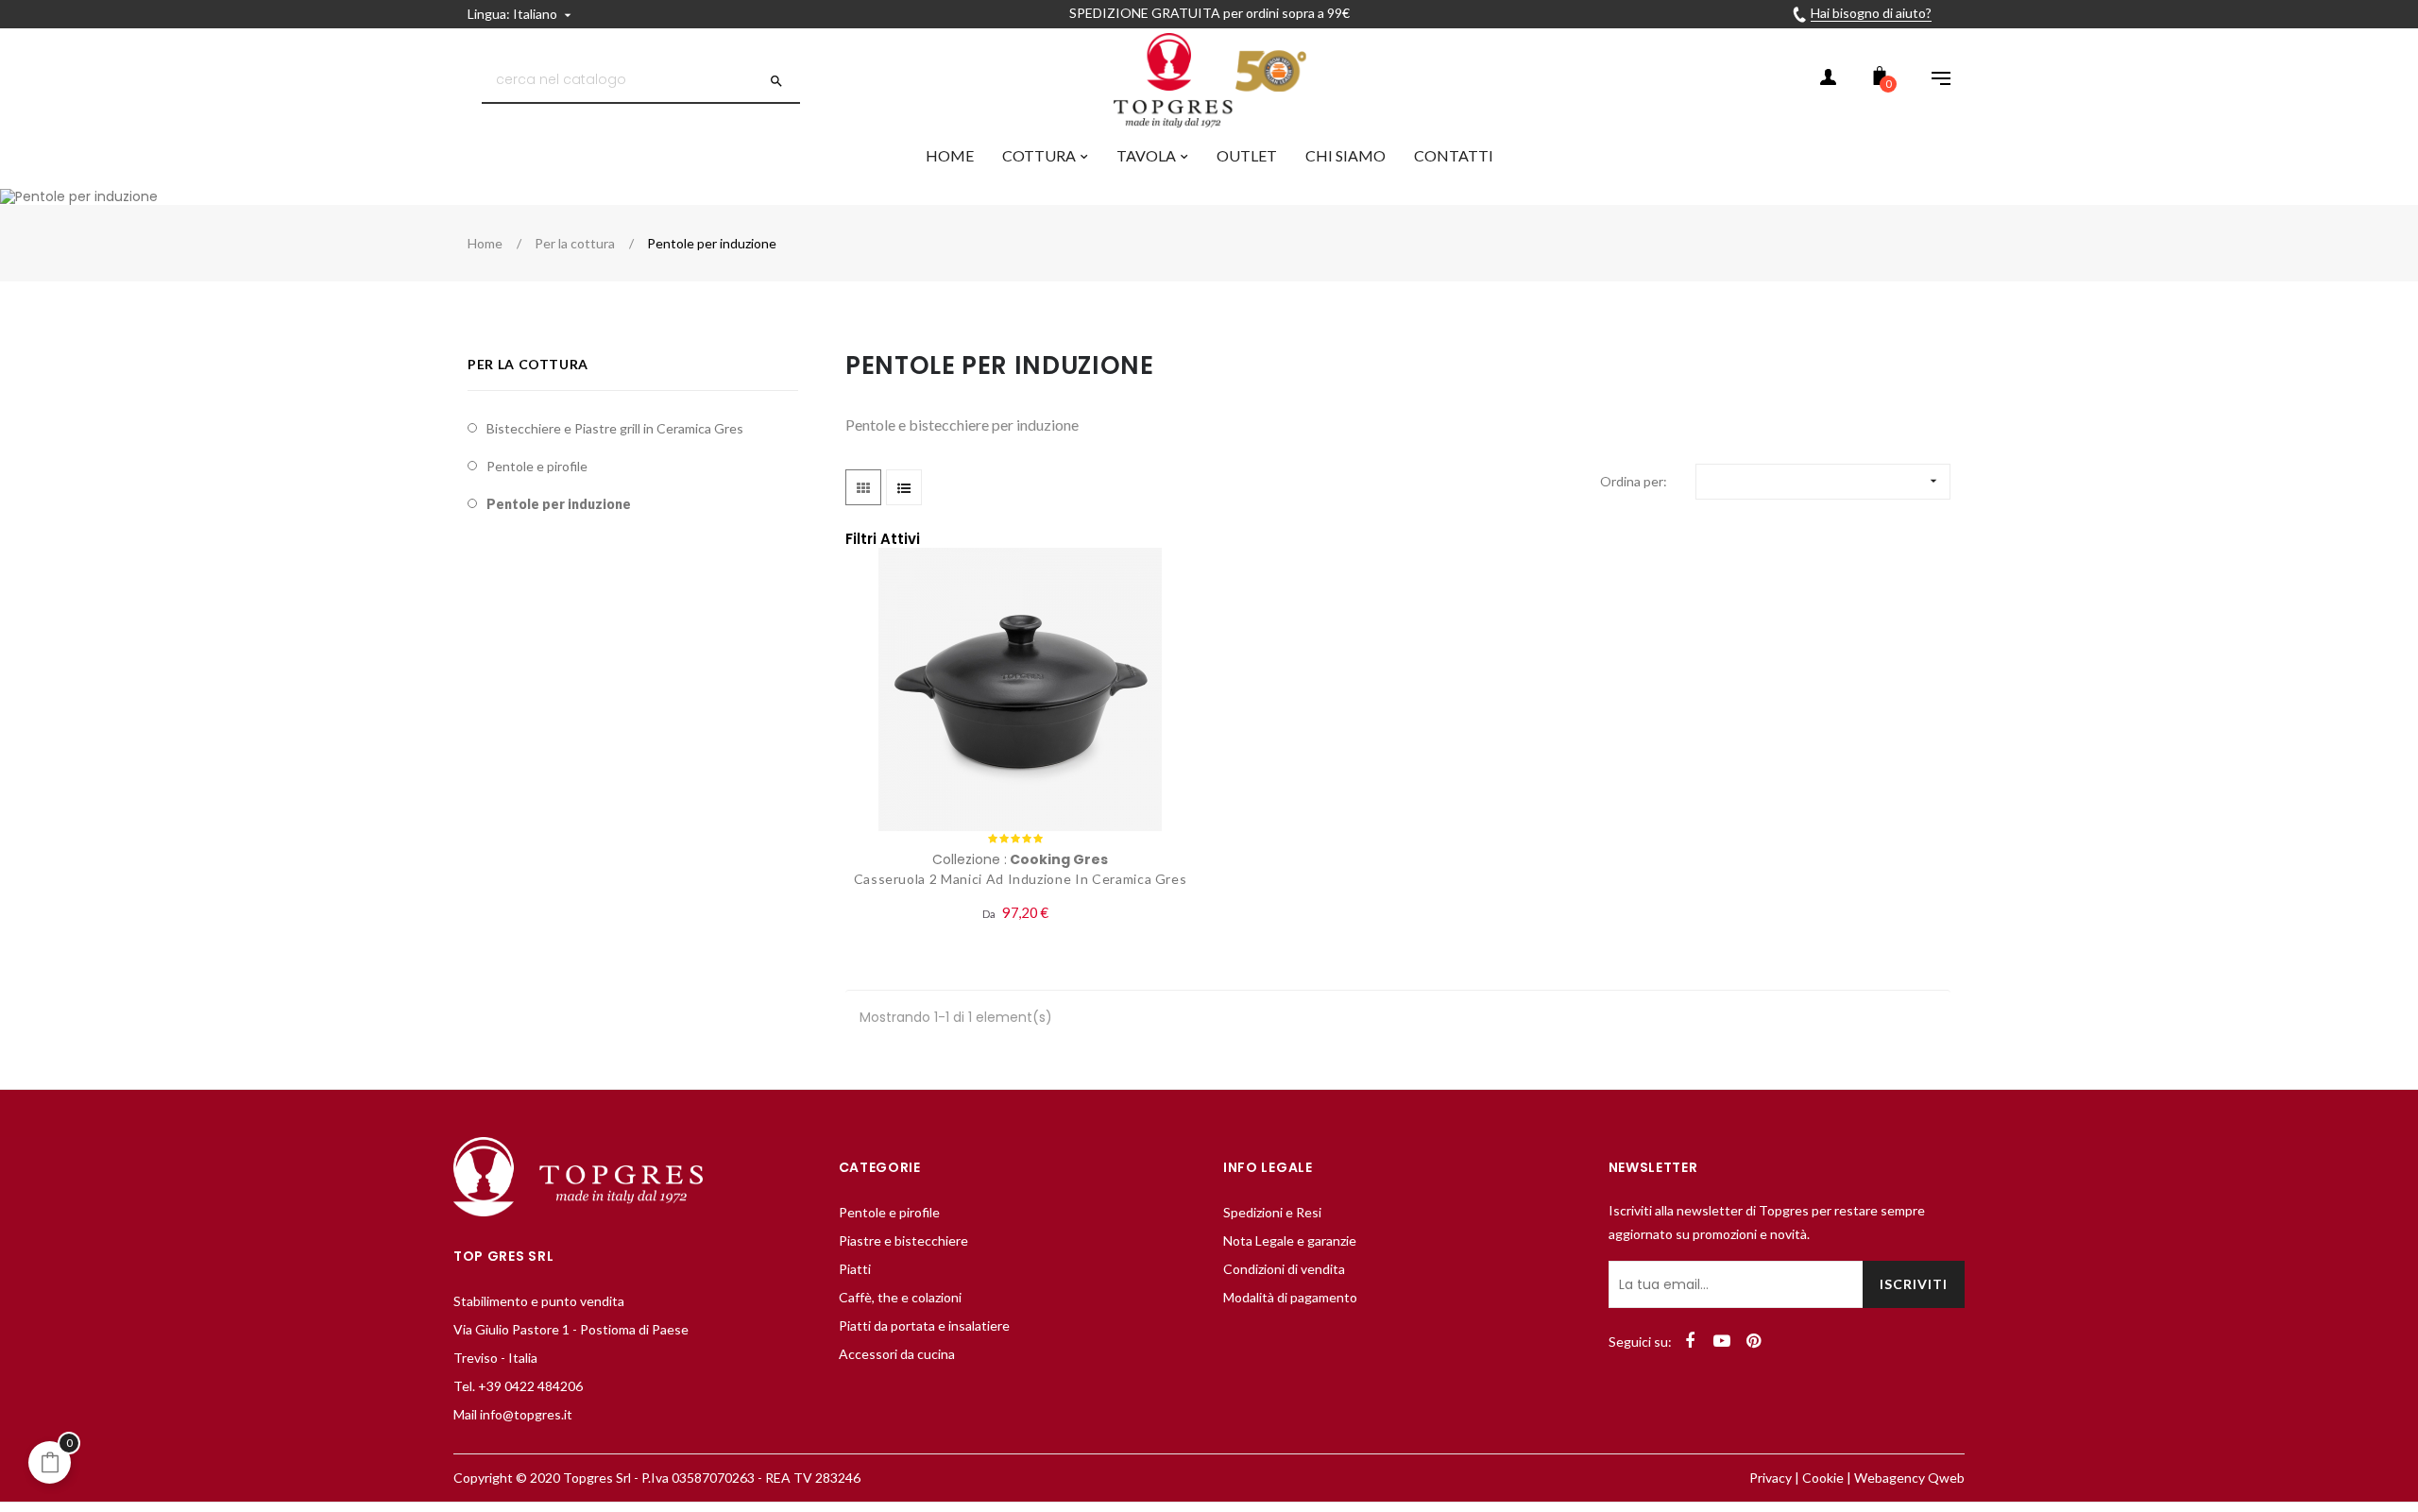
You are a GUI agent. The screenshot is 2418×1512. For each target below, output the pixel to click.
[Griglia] (863, 487)
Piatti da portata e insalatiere (924, 1325)
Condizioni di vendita (1284, 1269)
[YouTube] (1722, 1341)
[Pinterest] (1754, 1341)
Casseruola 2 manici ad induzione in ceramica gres (1021, 879)
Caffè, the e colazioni (900, 1297)
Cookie (1823, 1478)
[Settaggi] (1932, 80)
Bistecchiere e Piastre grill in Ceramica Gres (615, 428)
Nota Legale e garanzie (1290, 1240)
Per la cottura (528, 364)
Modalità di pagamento (1290, 1297)
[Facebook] (1690, 1341)
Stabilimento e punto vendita (539, 1301)
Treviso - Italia (495, 1358)
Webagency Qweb (1909, 1478)
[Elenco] (904, 487)
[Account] (1828, 80)
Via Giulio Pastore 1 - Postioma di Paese (571, 1329)
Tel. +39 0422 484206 (518, 1386)
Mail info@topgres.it (513, 1414)
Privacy (1771, 1478)
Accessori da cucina (897, 1354)
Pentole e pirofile (537, 466)
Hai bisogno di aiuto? (1871, 13)
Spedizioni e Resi (1272, 1212)
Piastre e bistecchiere (903, 1240)
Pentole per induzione (559, 504)
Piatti (855, 1269)
